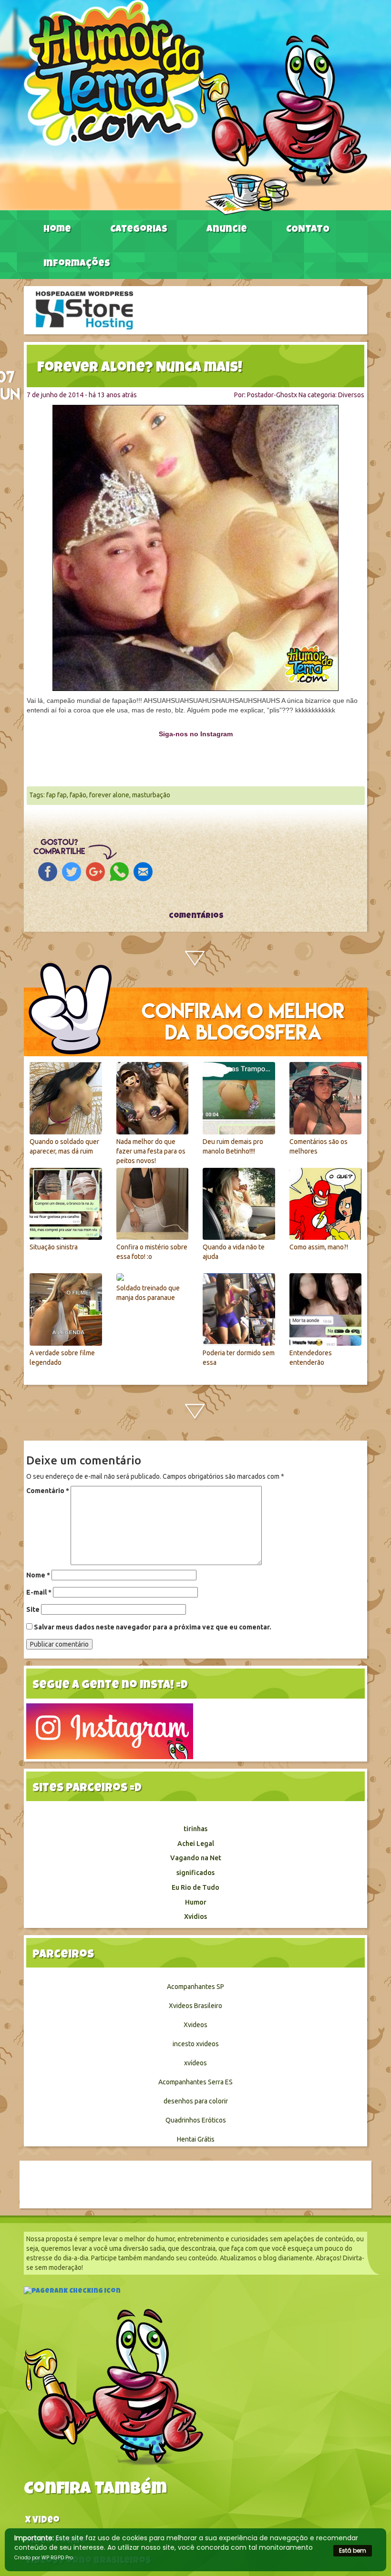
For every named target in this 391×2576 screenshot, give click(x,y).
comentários (195, 917)
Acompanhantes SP (195, 1987)
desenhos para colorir (196, 2101)
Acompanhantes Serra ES (195, 2082)
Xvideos (195, 2025)
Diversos (351, 395)
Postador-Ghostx (272, 395)
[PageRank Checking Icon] (72, 2292)
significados (195, 1873)
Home (57, 230)
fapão (78, 795)
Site (33, 1609)
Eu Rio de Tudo (195, 1887)
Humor (196, 1902)
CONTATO (308, 230)
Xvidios (195, 1917)
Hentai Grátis (196, 2139)
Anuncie (227, 230)
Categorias (139, 230)
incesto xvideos (196, 2044)
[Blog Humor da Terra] (195, 107)
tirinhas (195, 1829)
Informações (77, 264)
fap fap (57, 795)
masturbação (151, 795)
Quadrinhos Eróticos (196, 2120)
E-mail (39, 1592)
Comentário (48, 1491)
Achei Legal (196, 1844)
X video (42, 2521)
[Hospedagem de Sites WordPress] (84, 309)
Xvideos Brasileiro (195, 2006)
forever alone (109, 795)
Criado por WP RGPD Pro (44, 2558)
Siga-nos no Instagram (196, 734)
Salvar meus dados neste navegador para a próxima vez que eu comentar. (153, 1627)
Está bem (353, 2550)
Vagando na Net (196, 1858)
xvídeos (195, 2063)
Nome (38, 1575)
